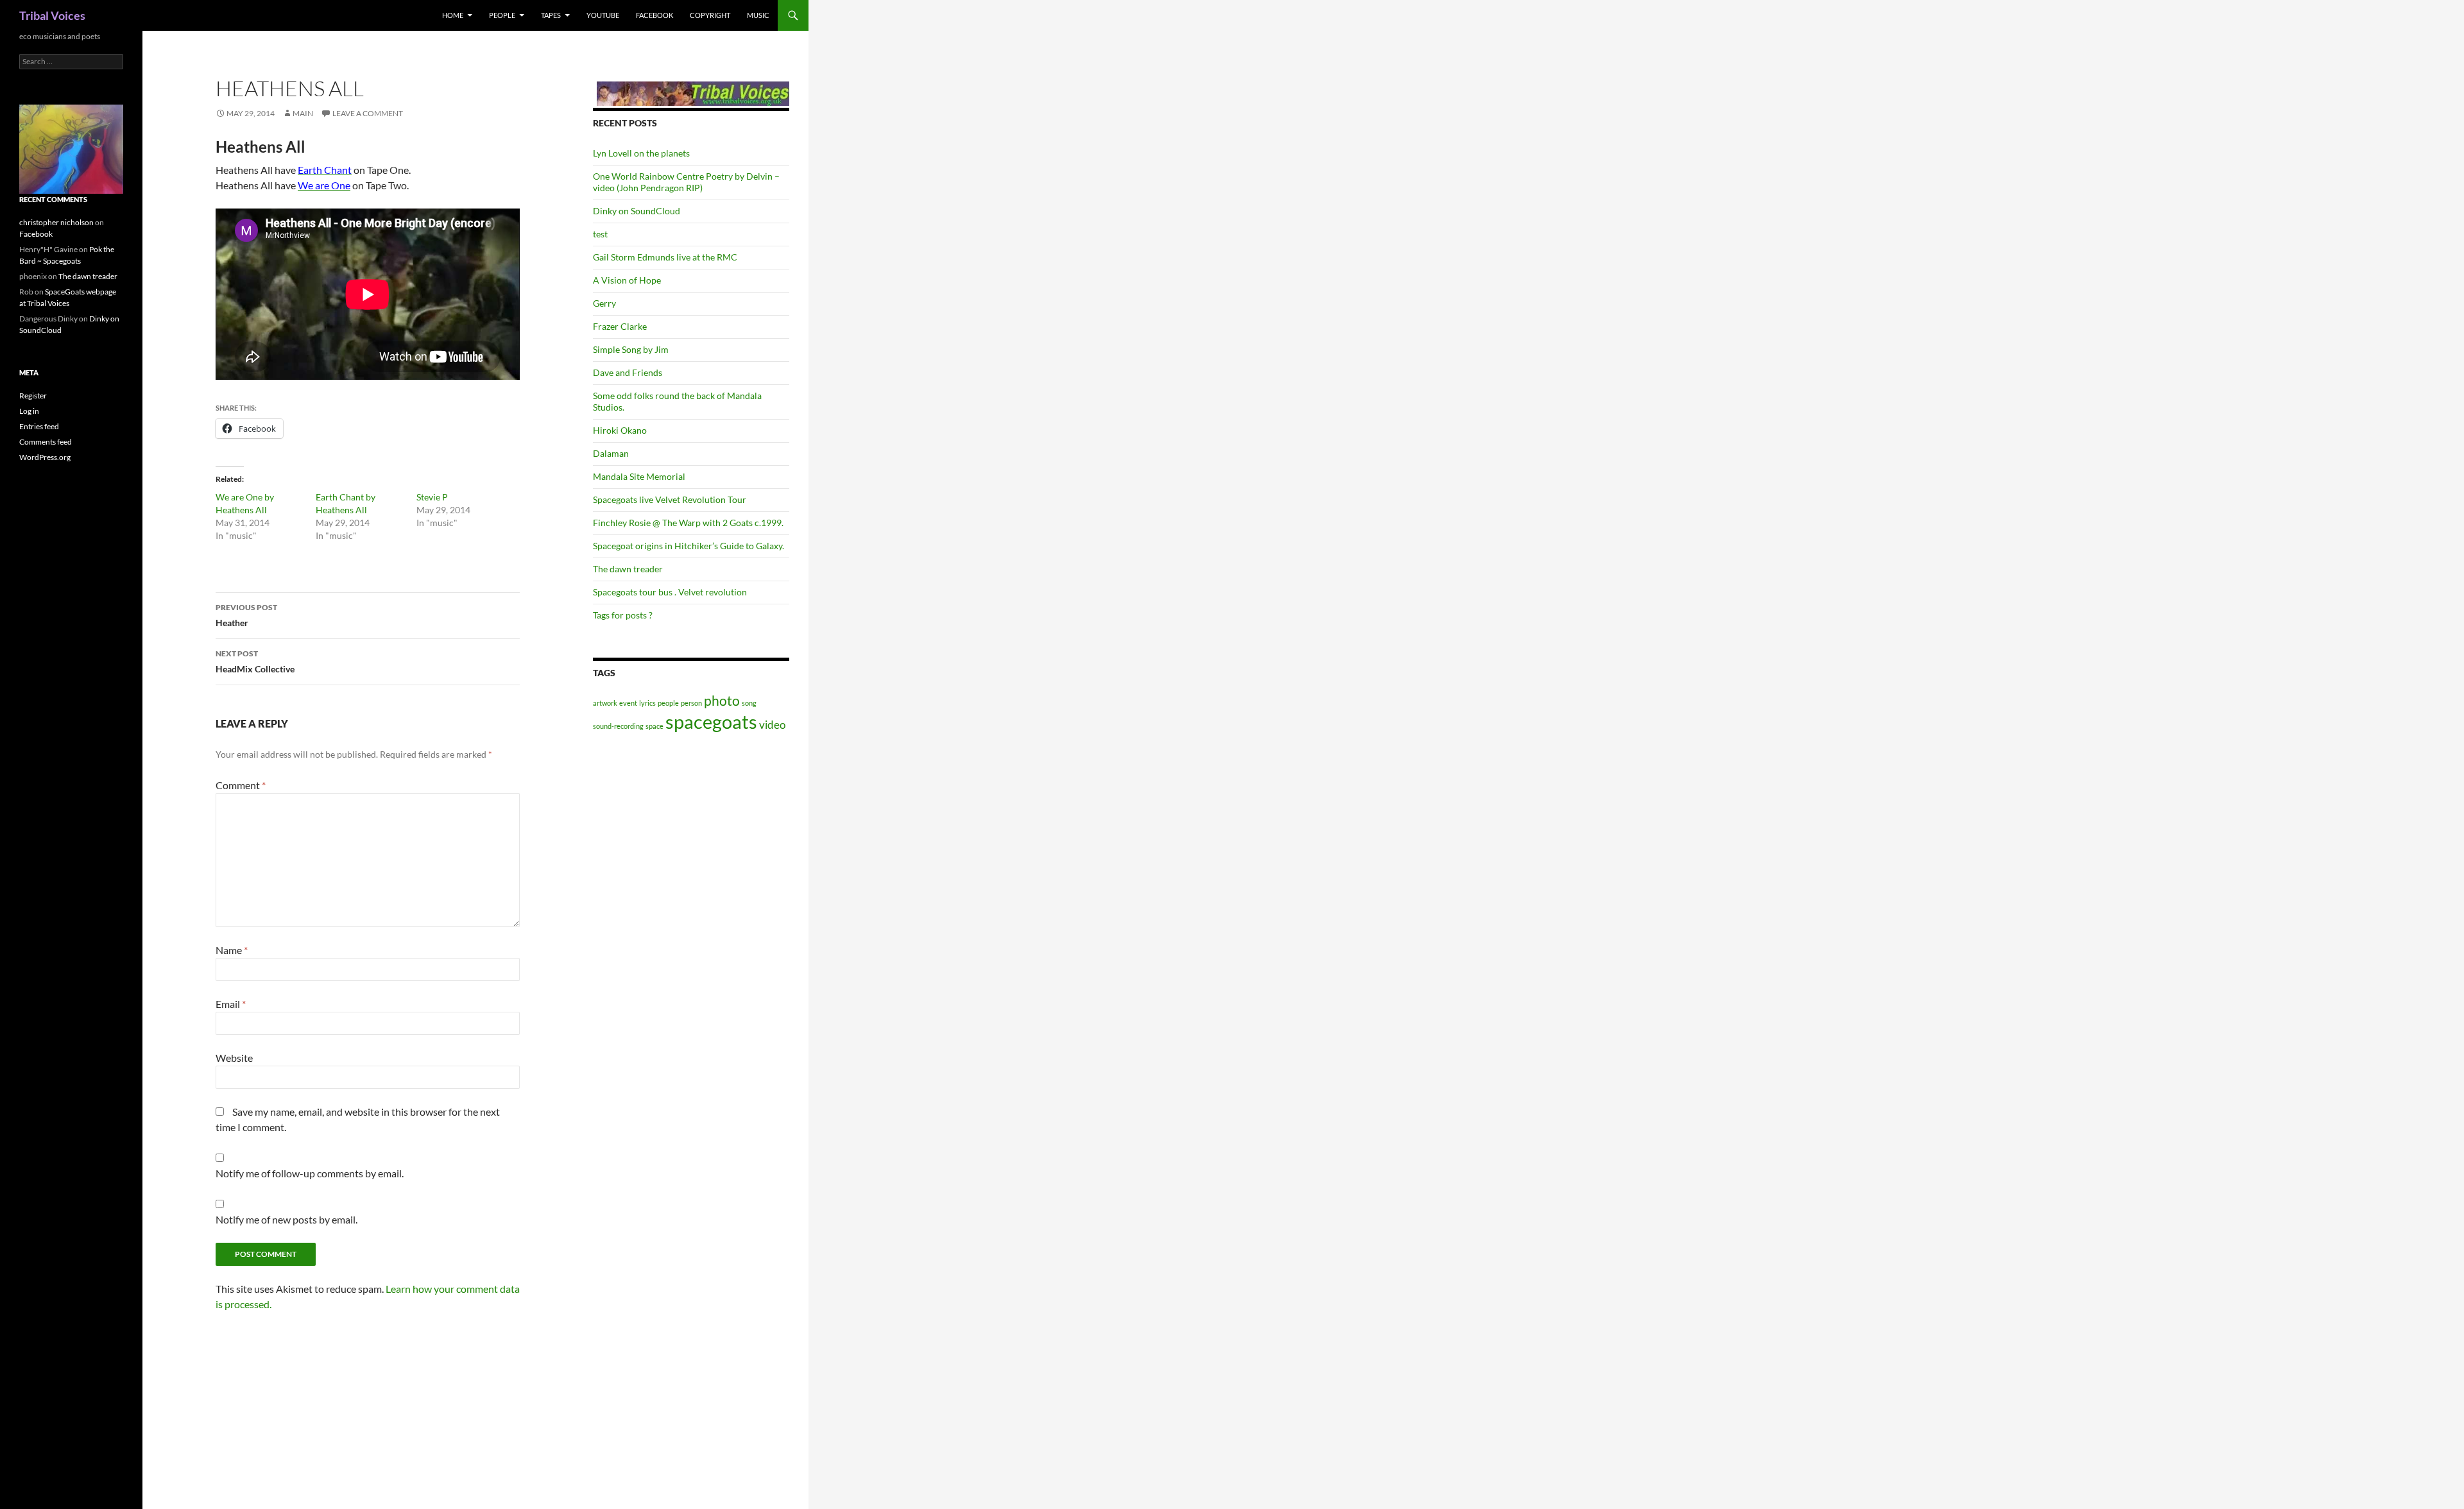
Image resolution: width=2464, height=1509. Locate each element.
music (758, 15)
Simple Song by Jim (631, 349)
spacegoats (711, 721)
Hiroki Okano (620, 430)
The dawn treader (628, 569)
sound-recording (618, 726)
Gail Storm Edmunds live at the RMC (665, 257)
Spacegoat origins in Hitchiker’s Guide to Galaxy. (689, 546)
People (502, 15)
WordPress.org (45, 457)
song (749, 703)
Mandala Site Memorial (639, 476)
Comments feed (46, 442)
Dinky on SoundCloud (637, 211)
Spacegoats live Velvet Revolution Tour (670, 499)
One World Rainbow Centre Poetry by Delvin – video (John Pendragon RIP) (686, 182)
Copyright (710, 15)
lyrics (647, 703)
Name (232, 950)
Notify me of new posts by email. (287, 1219)
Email (231, 1004)
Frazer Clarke (620, 326)
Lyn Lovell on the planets (641, 153)
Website (234, 1058)
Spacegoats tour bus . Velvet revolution (670, 592)
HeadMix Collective (255, 661)
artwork (605, 703)
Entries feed (39, 426)
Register (33, 396)
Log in (29, 411)
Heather (246, 615)
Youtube (603, 15)
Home (453, 15)
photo (722, 700)
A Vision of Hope (627, 280)
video (772, 725)
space (654, 726)
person (691, 703)
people (668, 703)
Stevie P (432, 497)
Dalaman (611, 453)
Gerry (604, 303)
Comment (241, 785)
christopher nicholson (56, 222)
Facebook (654, 15)
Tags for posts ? (623, 615)
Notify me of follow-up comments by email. (310, 1173)
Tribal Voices (52, 15)
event (628, 703)
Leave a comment (368, 113)
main (303, 113)
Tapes (551, 15)
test (600, 234)
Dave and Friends (628, 372)
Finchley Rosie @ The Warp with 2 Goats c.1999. (688, 523)
